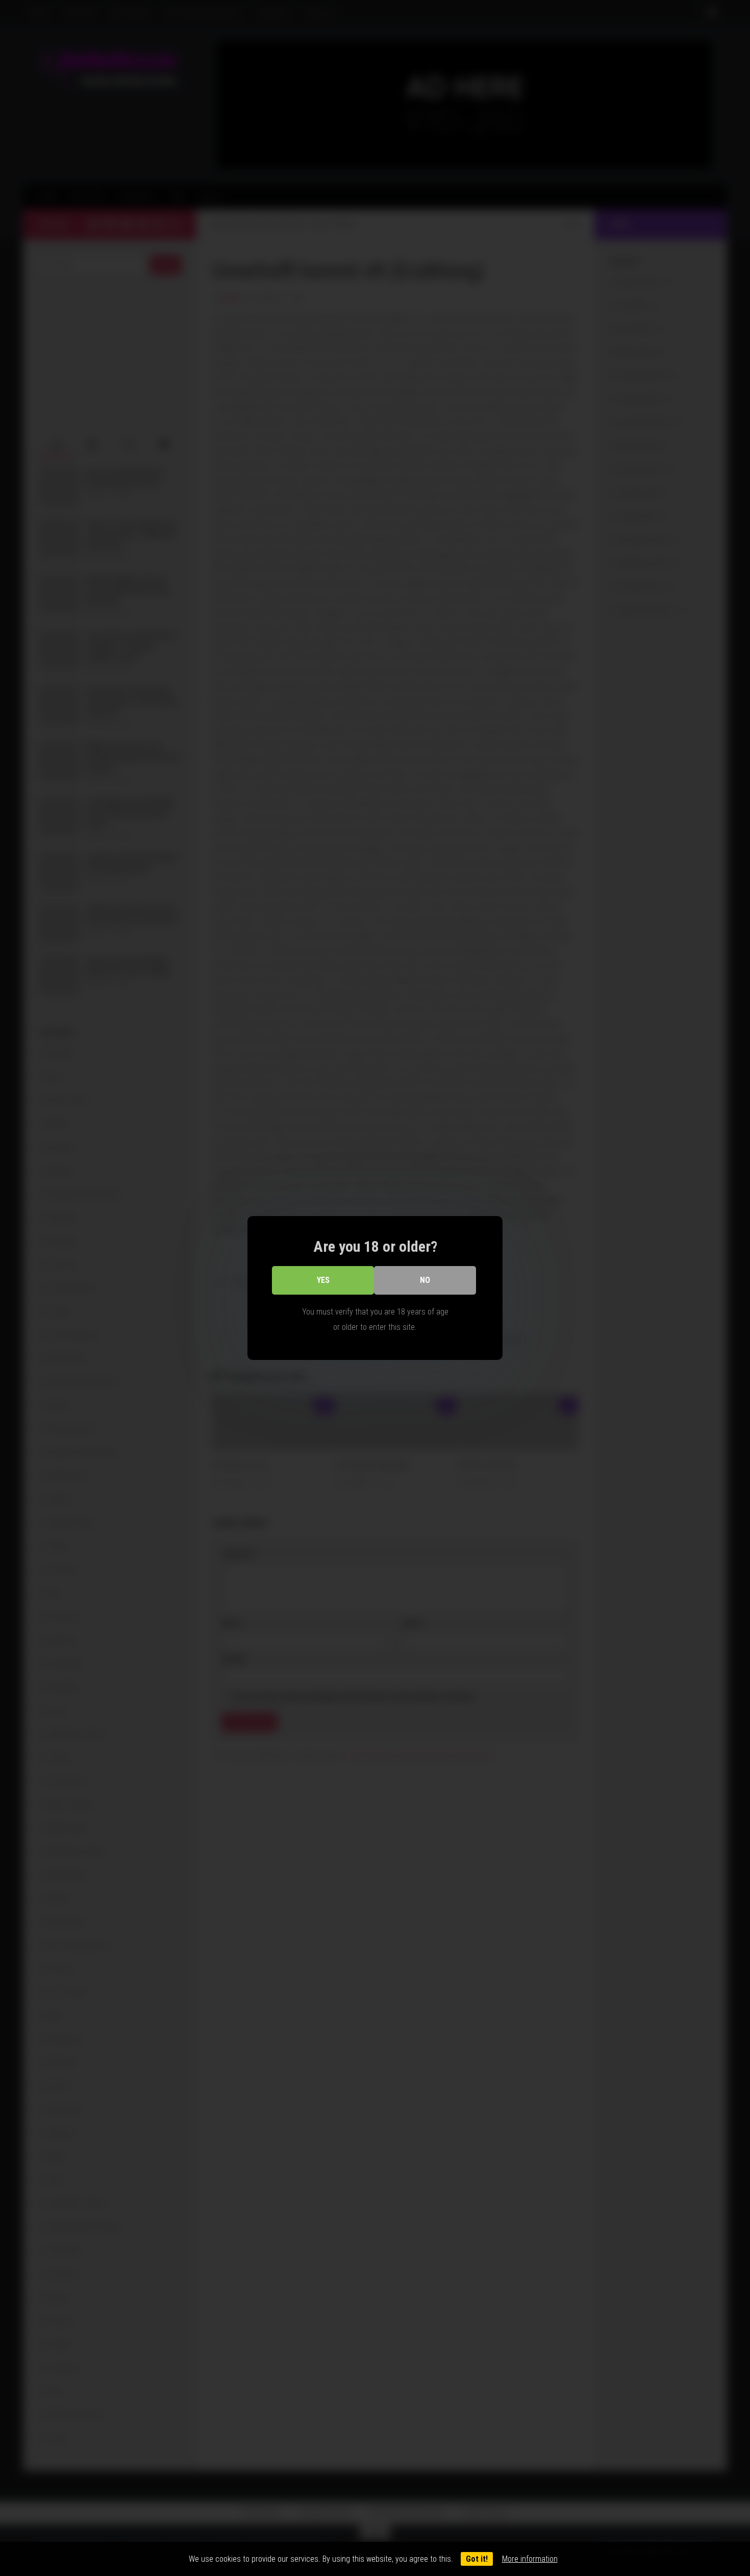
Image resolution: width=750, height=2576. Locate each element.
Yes (323, 1280)
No (425, 1280)
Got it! (477, 2559)
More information (530, 2559)
